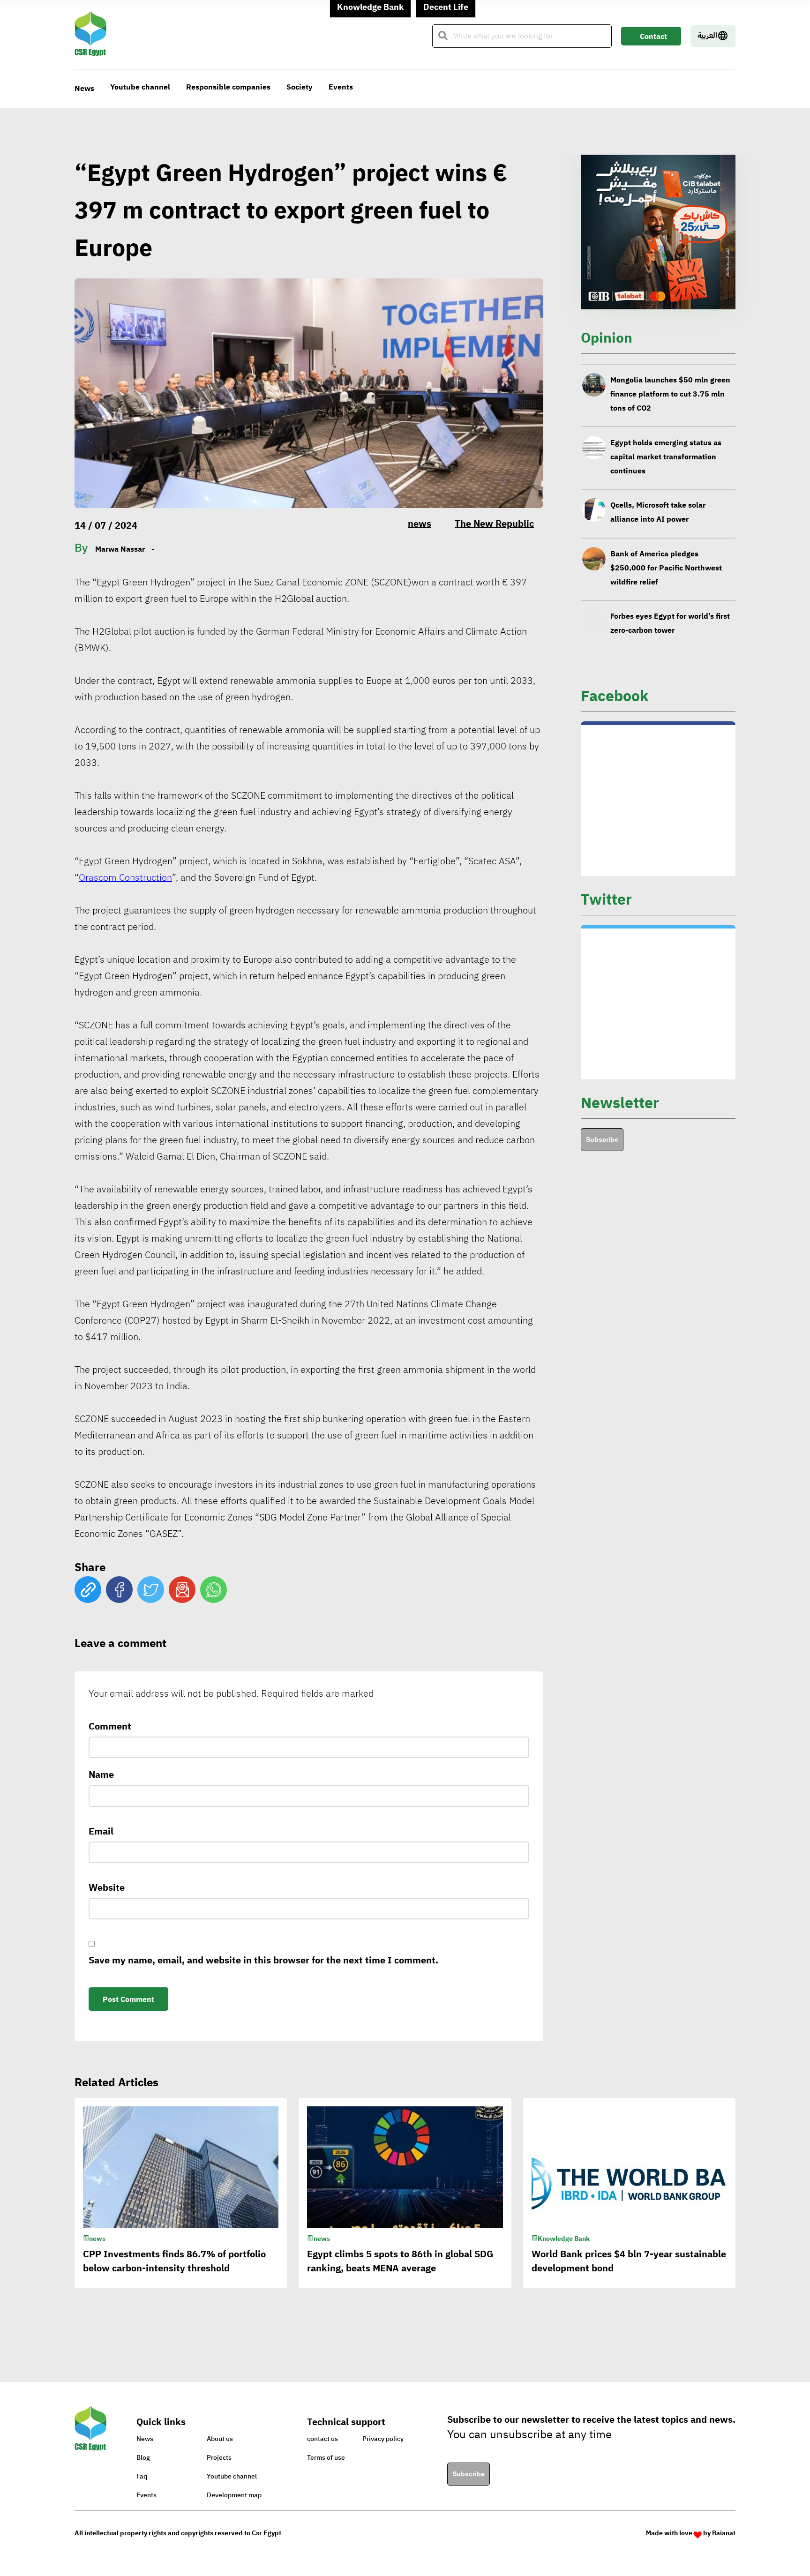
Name (101, 1775)
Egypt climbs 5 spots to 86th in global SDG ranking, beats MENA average (400, 2261)
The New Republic (494, 524)
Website (107, 1887)
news (420, 524)
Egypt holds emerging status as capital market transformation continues (666, 400)
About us (220, 2439)
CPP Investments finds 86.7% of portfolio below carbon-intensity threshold (668, 622)
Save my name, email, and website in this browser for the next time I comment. (263, 1960)
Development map (234, 2495)
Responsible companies (228, 87)
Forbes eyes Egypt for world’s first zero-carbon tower (670, 567)
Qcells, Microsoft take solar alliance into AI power (658, 456)
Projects (219, 2458)
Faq (142, 2476)
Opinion (607, 338)
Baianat (724, 2533)
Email (101, 1831)
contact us (322, 2439)
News (84, 89)
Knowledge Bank (564, 2239)
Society (300, 87)
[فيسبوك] (119, 1590)
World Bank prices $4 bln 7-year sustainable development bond (629, 2261)
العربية (707, 36)
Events (341, 87)
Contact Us (653, 38)
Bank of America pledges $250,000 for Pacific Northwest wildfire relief (666, 511)
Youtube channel (140, 87)
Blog (143, 2458)
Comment (110, 1726)
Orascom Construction (125, 877)
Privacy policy (383, 2439)
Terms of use (326, 2458)
